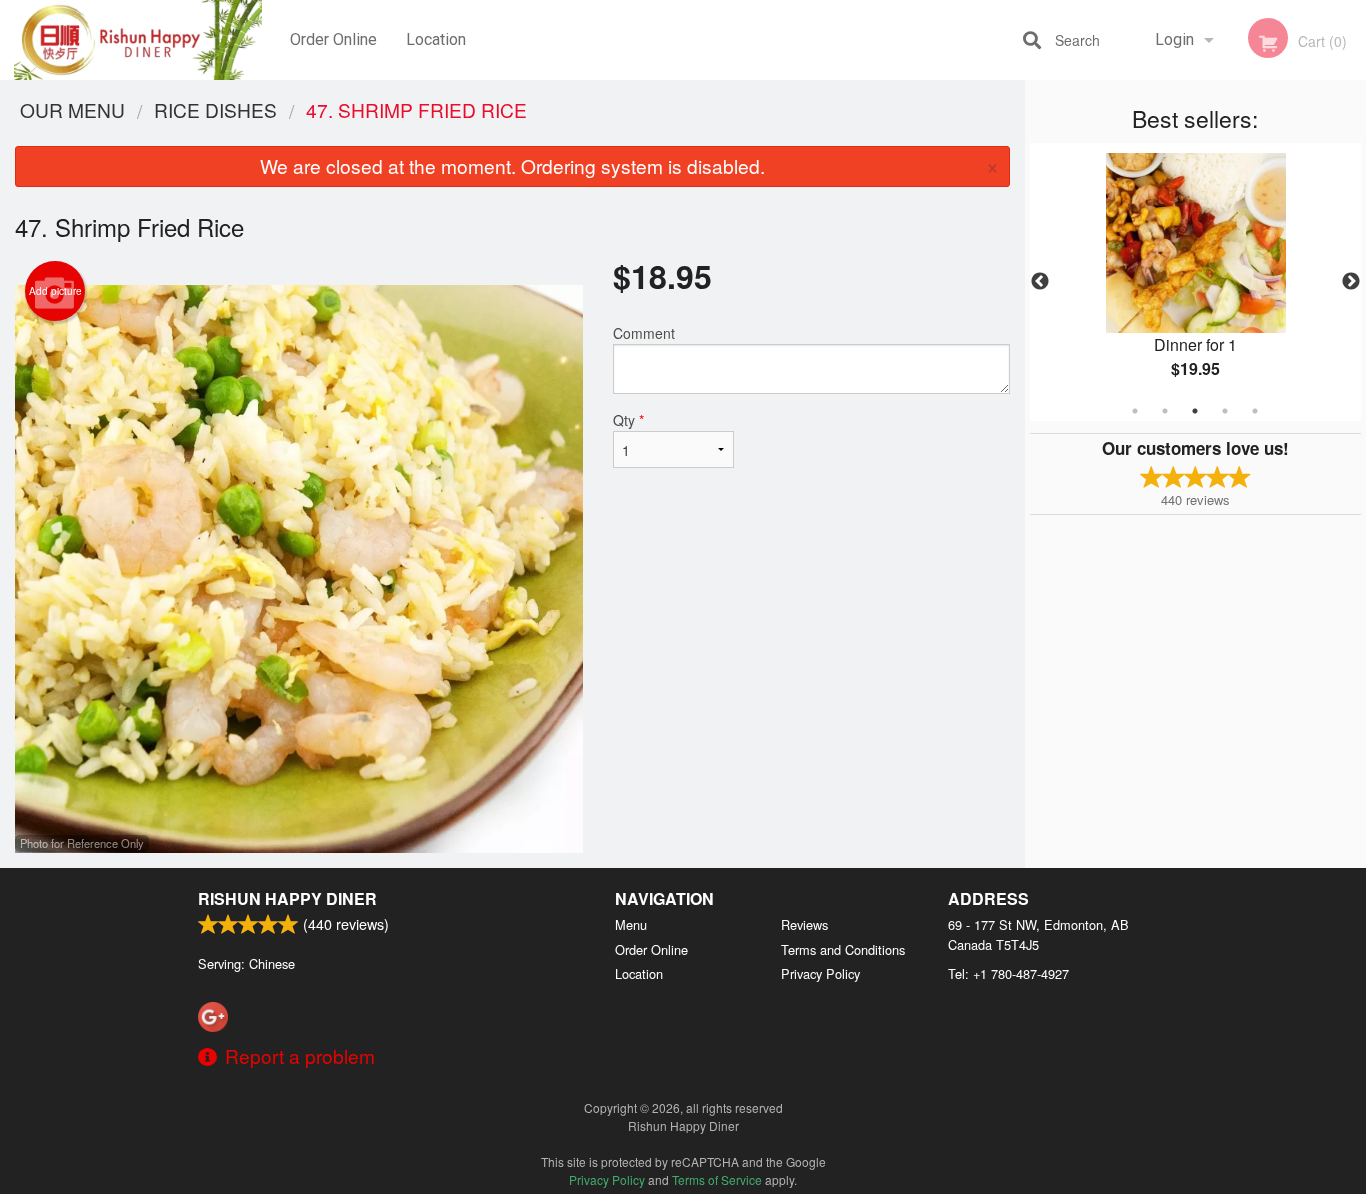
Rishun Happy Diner (287, 898)
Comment (644, 333)
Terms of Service (717, 1179)
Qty (628, 420)
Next (1351, 282)
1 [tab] (1135, 411)
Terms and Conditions (843, 949)
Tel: (1008, 973)
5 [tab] (1255, 411)
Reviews (804, 924)
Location (436, 39)
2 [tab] (1165, 411)
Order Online (333, 39)
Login (1174, 39)
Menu (631, 924)
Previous (1040, 282)
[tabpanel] (1196, 282)
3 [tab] (1195, 411)
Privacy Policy (820, 973)
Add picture (55, 291)
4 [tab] (1225, 411)
